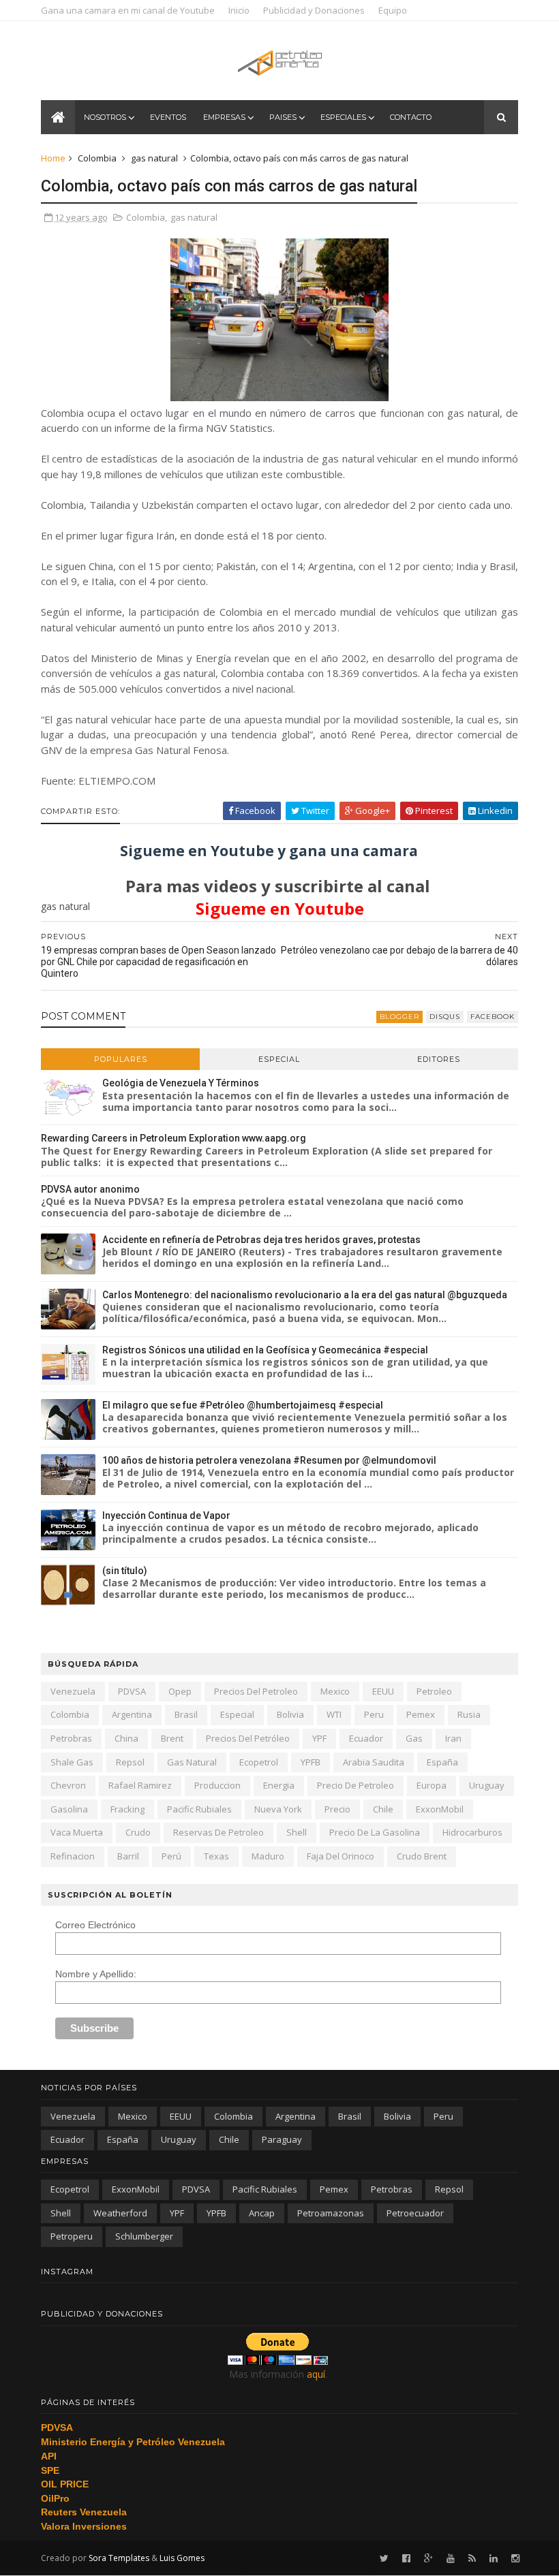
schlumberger (144, 2236)
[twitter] (384, 2559)
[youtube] (451, 2559)
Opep (180, 1691)
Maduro (268, 1856)
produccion (217, 1785)
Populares (121, 1059)
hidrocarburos (472, 1832)
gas (414, 1738)
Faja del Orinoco (341, 1856)
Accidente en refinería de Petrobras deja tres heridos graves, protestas (261, 1240)
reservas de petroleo (218, 1832)
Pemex (421, 1714)
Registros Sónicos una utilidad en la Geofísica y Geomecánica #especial (265, 1350)
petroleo (434, 1691)
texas (216, 1856)
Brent (172, 1738)
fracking (127, 1809)
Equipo (393, 10)
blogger (399, 1017)
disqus (445, 1017)
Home (53, 158)
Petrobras (71, 1738)
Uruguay (487, 1785)
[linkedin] (494, 2559)
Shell (297, 1832)
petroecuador (415, 2213)
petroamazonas (331, 2213)
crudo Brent (422, 1856)
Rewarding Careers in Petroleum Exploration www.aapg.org (173, 1138)
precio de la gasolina (375, 1832)
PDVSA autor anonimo (90, 1189)
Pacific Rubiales (199, 1809)
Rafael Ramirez (140, 1785)
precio (337, 1809)
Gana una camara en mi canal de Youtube (128, 10)
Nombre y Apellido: (96, 1974)
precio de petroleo (356, 1785)
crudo (138, 1832)
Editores (439, 1059)
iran (453, 1738)
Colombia (97, 158)
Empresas (224, 117)
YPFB (311, 1762)
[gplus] (428, 2559)
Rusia (469, 1714)
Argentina (132, 1714)
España (442, 1762)
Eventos (168, 117)
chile (383, 1809)
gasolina (69, 1809)
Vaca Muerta (77, 1832)
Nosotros (105, 117)
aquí (316, 2374)
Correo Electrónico (95, 1925)
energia (279, 1785)
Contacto (411, 117)
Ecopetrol (259, 1762)
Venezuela (73, 1691)
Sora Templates (119, 2558)
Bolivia (290, 1714)
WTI (334, 1714)
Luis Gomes (182, 2558)
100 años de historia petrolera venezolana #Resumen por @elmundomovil (269, 1460)
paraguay (282, 2139)
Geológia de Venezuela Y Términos (181, 1083)
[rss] (472, 2559)
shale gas (72, 1762)
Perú (171, 1856)
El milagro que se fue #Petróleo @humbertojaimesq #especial (243, 1405)
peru (374, 1714)
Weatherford (120, 2213)
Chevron (68, 1785)
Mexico (335, 1691)
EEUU (383, 1691)
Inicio (239, 10)
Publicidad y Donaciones (314, 10)
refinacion (73, 1856)
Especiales (343, 117)
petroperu (72, 2236)
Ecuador (366, 1738)
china (126, 1738)
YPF (319, 1738)
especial (237, 1714)
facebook (493, 1017)
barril (128, 1856)
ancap (262, 2213)
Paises (283, 117)
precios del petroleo (256, 1691)
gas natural (154, 158)
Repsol (130, 1762)
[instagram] (515, 2559)
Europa (432, 1785)
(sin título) (125, 1571)
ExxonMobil (440, 1809)
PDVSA (132, 1691)
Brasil (186, 1714)
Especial (279, 1059)
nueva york (278, 1809)
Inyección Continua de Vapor (166, 1515)
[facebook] (406, 2559)
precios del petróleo (248, 1738)
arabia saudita (374, 1762)
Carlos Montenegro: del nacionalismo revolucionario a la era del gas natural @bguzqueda (305, 1295)
